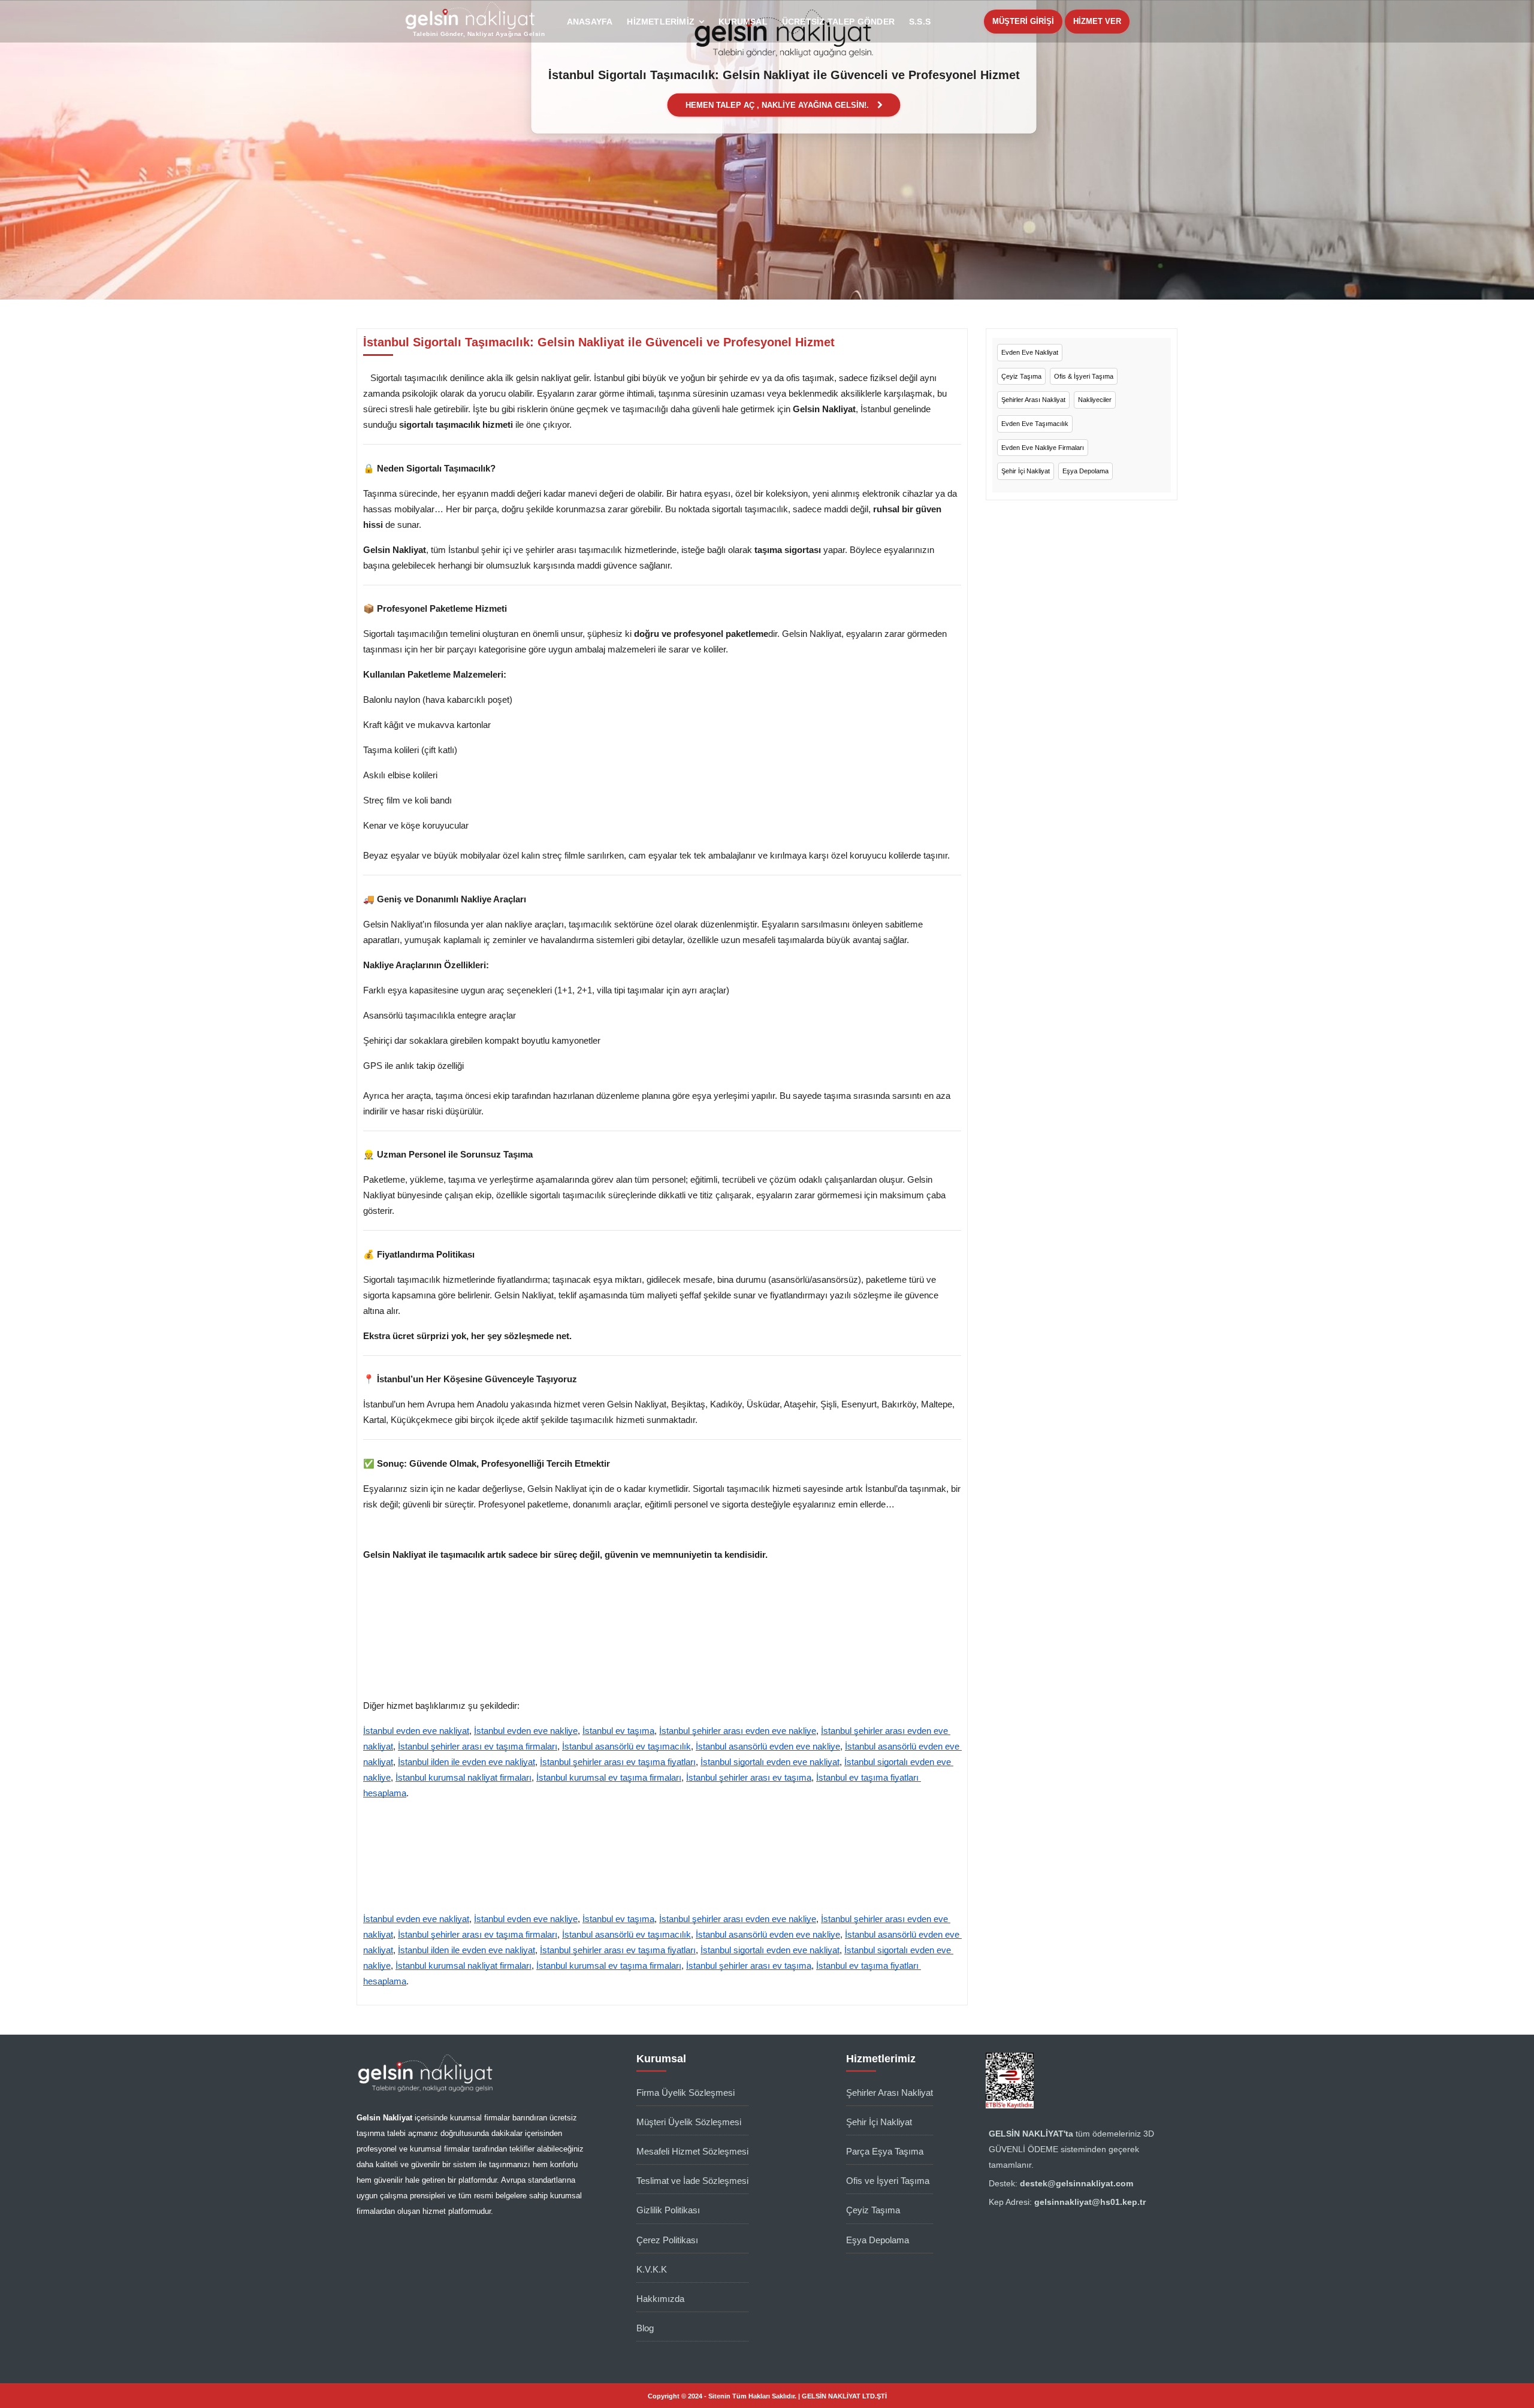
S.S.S (920, 22)
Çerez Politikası (667, 2240)
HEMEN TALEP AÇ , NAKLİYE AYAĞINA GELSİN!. (778, 105)
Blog (645, 2328)
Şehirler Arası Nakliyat (1033, 400)
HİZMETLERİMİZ (661, 22)
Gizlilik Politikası (668, 2210)
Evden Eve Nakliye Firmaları (1043, 448)
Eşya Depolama (1085, 471)
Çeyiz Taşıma (1021, 376)
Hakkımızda (660, 2299)
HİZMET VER (1097, 21)
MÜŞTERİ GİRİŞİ (1023, 21)
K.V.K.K (652, 2269)
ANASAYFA (590, 22)
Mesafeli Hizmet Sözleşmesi (692, 2151)
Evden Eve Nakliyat (1030, 352)
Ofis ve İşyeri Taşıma (888, 2181)
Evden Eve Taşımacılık (1035, 424)
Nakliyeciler (1095, 400)
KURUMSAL (743, 22)
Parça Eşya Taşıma (885, 2151)
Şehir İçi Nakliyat (1026, 471)
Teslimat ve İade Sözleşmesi (692, 2181)
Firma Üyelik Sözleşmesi (686, 2093)
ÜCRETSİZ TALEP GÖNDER (838, 22)
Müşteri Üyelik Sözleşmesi (689, 2122)
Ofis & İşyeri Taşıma (1084, 376)
